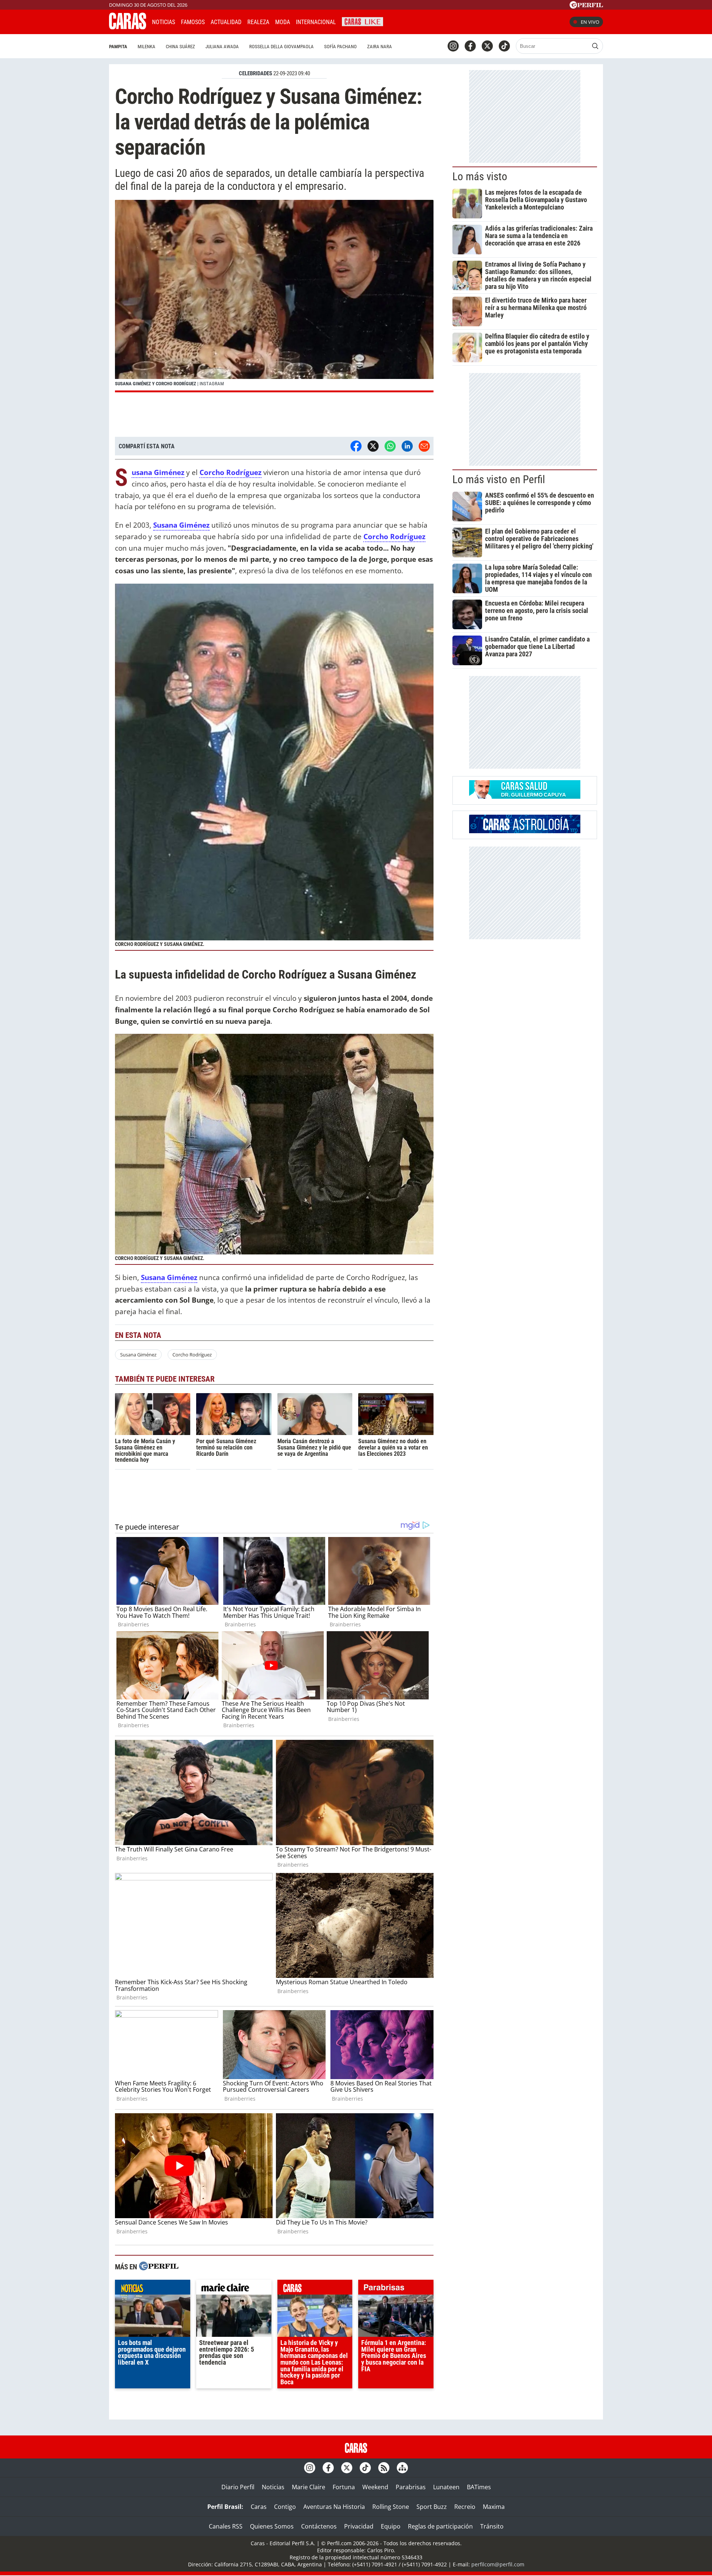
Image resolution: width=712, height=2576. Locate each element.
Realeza (258, 22)
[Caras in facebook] (470, 46)
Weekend (375, 2487)
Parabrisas (411, 2487)
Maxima (494, 2507)
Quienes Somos (272, 2526)
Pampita (118, 47)
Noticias (164, 22)
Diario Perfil (238, 2487)
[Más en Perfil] (159, 2267)
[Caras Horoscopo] (525, 831)
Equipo (391, 2526)
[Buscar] (595, 46)
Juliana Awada (222, 47)
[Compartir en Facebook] (356, 446)
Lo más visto (480, 177)
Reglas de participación (440, 2526)
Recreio (465, 2507)
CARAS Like (362, 21)
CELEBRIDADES (256, 73)
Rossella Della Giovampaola (281, 47)
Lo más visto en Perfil (499, 479)
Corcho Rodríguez (192, 1355)
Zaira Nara (380, 47)
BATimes (479, 2487)
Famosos (193, 22)
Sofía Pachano (340, 47)
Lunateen (446, 2487)
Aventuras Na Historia (334, 2507)
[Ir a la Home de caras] (128, 27)
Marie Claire (309, 2487)
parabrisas (396, 2289)
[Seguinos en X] (487, 46)
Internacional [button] (316, 22)
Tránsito (492, 2526)
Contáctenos (319, 2526)
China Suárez (180, 47)
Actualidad (226, 22)
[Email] (424, 446)
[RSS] (384, 2468)
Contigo (285, 2507)
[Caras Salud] (525, 796)
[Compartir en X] (373, 446)
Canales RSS (226, 2526)
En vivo (590, 22)
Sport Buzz (432, 2507)
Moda (283, 22)
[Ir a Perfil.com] (586, 6)
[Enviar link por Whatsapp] (390, 446)
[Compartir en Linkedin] (407, 446)
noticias (153, 2289)
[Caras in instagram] (453, 46)
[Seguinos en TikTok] (504, 46)
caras (315, 2289)
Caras (259, 2507)
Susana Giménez (138, 1355)
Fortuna (344, 2487)
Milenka (146, 47)
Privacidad (359, 2526)
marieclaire (234, 2289)
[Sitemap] (402, 2468)
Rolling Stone (391, 2507)
